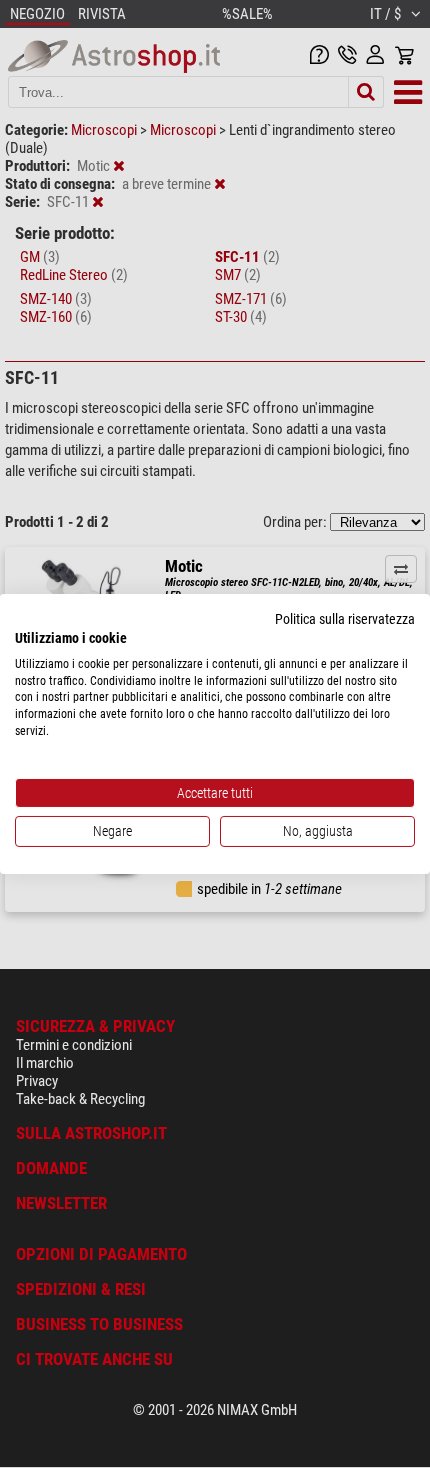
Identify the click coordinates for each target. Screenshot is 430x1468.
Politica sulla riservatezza (345, 619)
